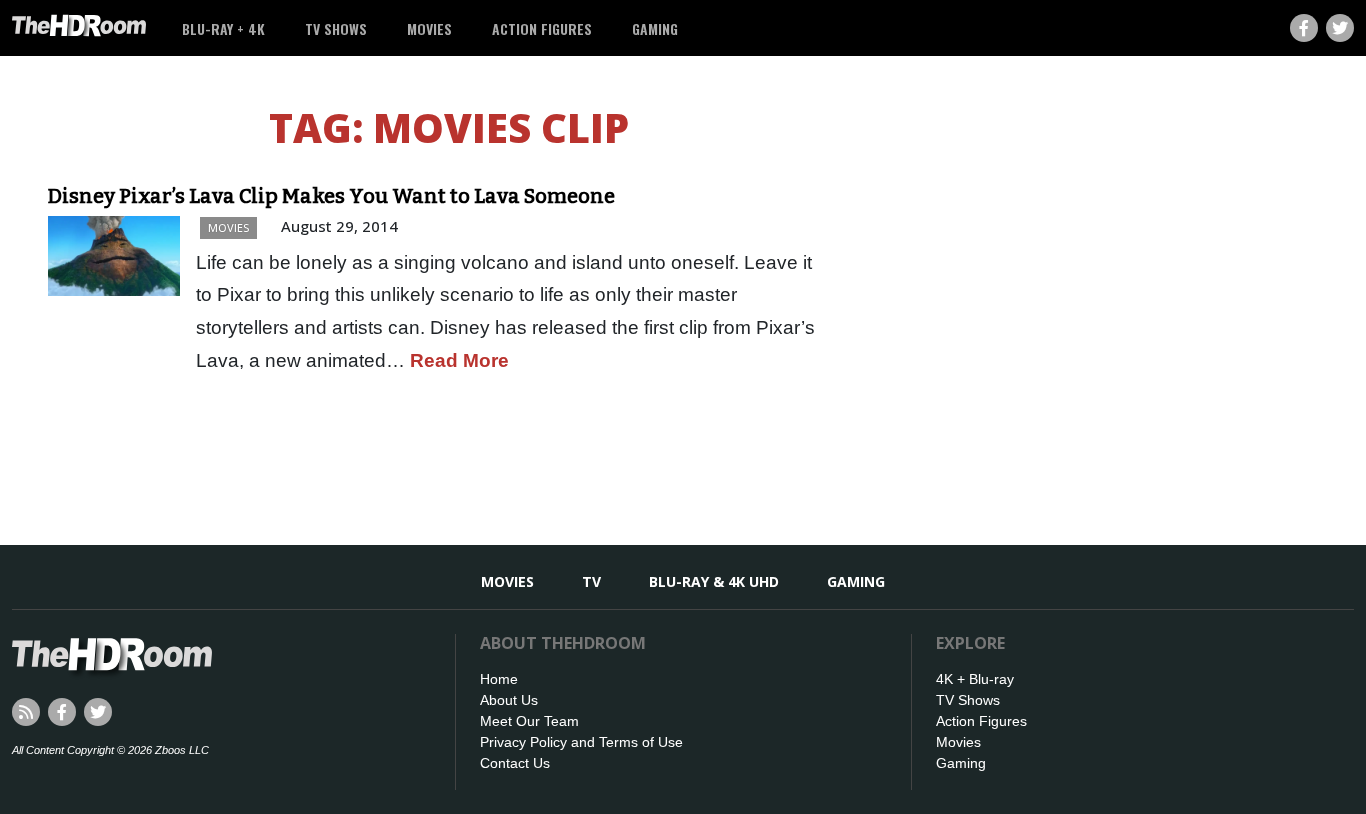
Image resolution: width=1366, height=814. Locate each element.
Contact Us (515, 763)
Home (499, 679)
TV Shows (336, 28)
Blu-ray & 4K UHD (714, 581)
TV (591, 581)
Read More (459, 360)
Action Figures (542, 28)
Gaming (655, 28)
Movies (429, 28)
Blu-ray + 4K (223, 28)
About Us (509, 700)
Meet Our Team (529, 721)
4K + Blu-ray (975, 679)
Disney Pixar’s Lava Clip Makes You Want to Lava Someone (331, 196)
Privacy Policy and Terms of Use (581, 742)
